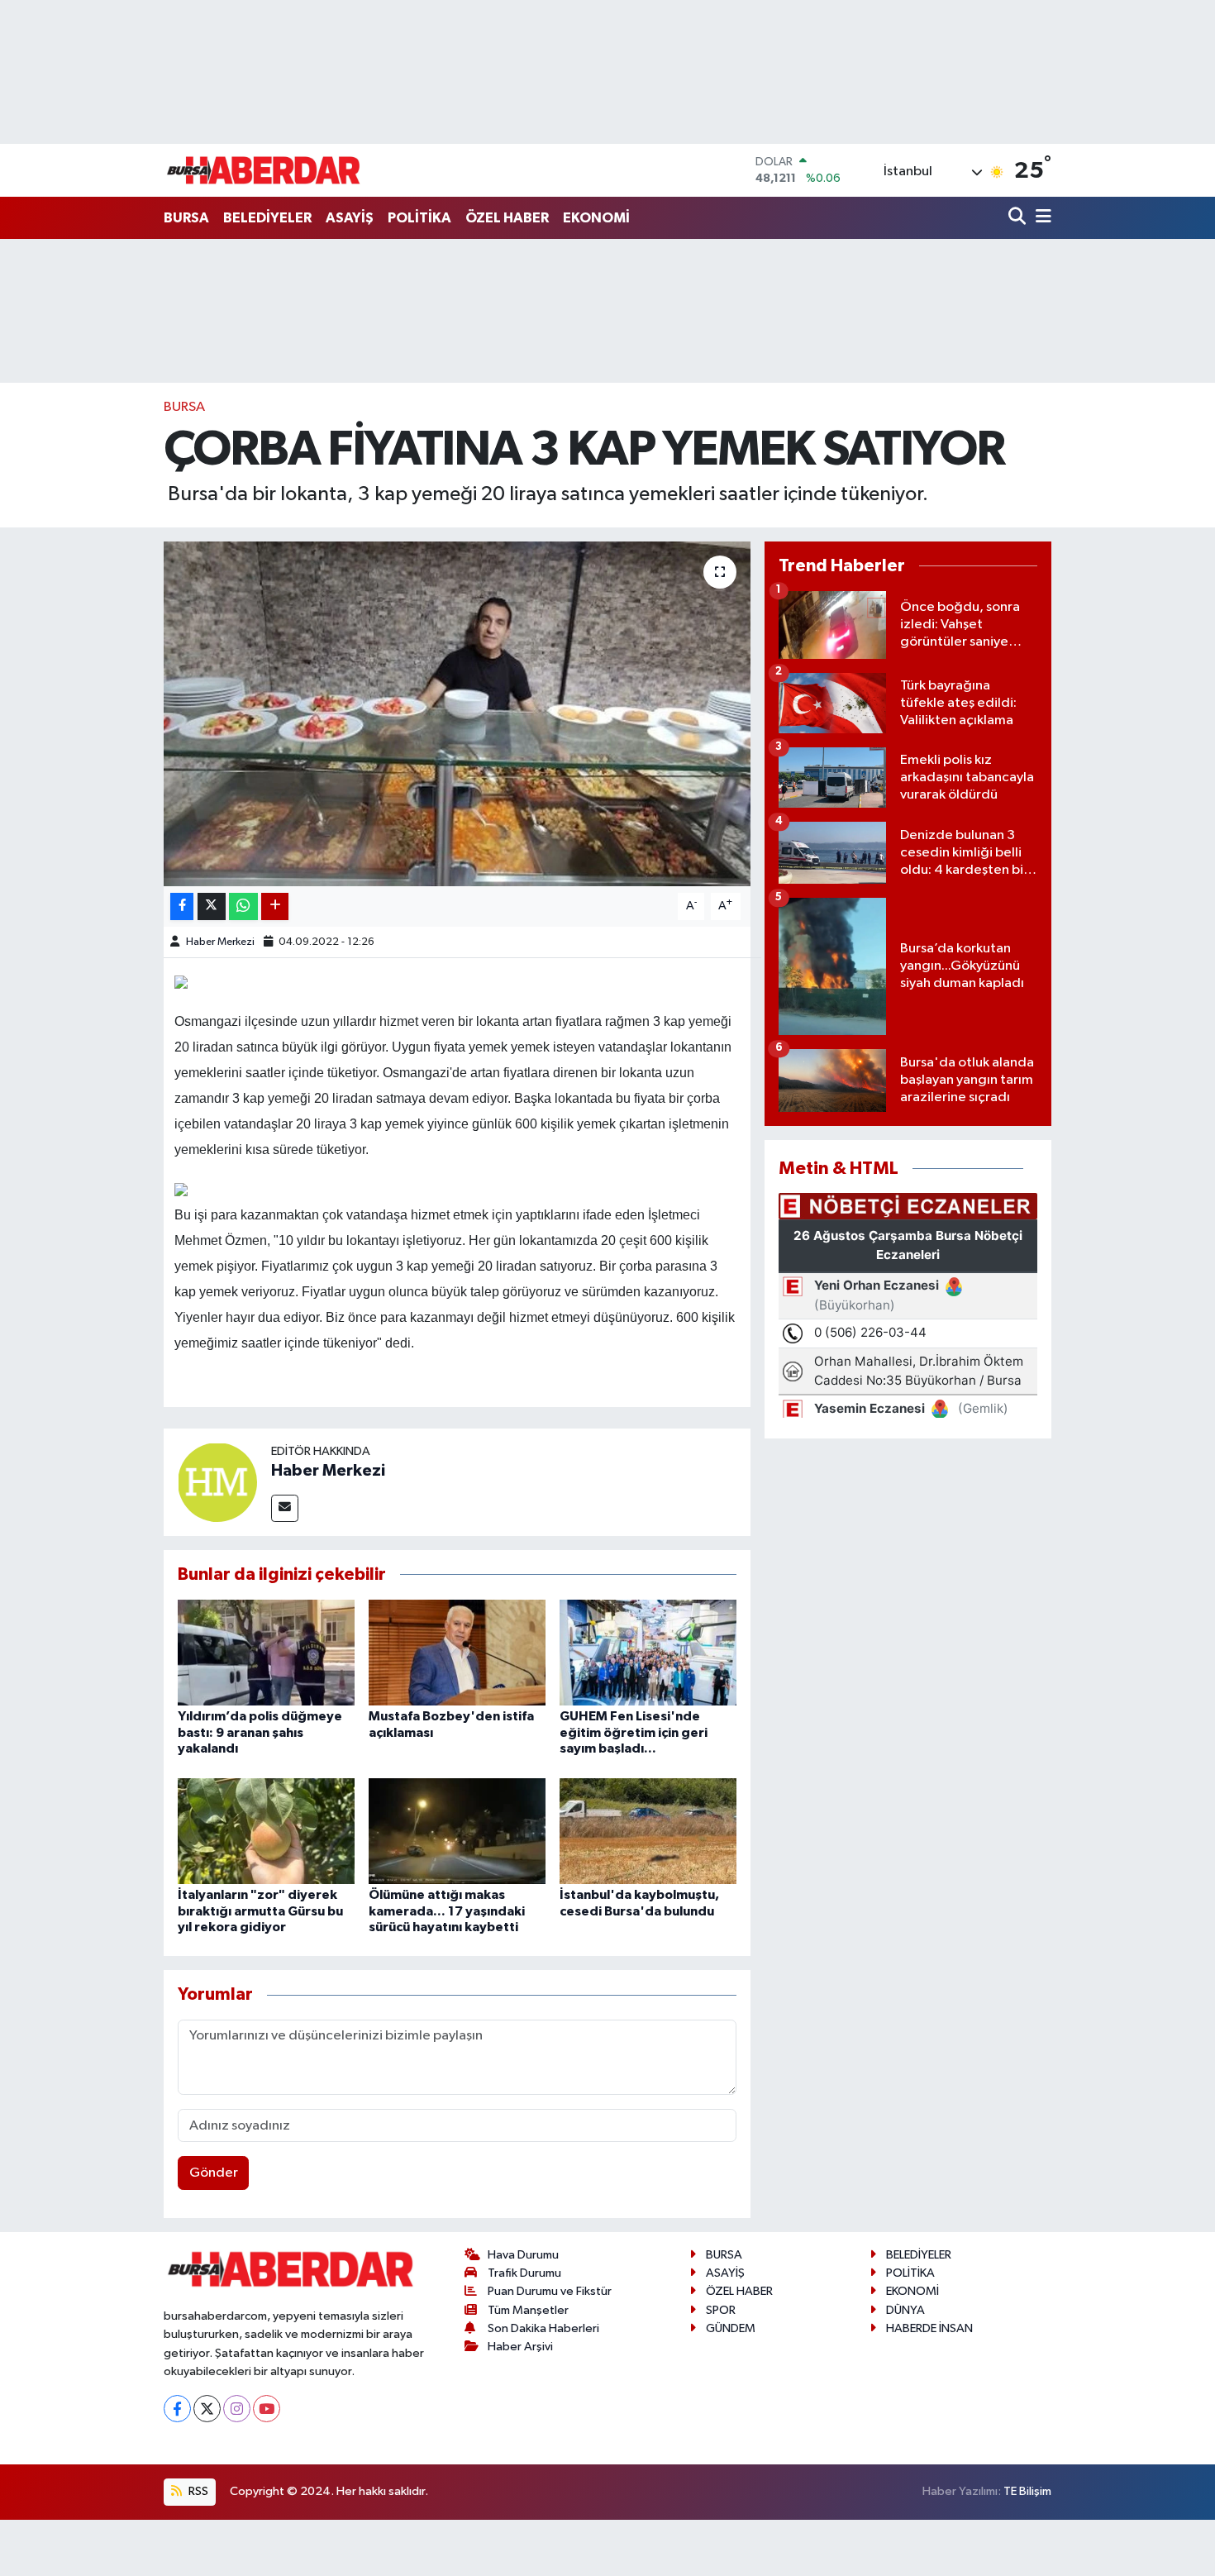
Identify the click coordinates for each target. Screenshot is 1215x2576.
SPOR (721, 2310)
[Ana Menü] (1041, 218)
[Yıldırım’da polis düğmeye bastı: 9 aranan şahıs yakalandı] (266, 1652)
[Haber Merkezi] (217, 1482)
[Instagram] (237, 2409)
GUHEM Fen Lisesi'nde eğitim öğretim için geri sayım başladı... (634, 1732)
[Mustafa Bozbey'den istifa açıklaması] (457, 1652)
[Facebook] (177, 2409)
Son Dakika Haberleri (543, 2328)
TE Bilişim (1027, 2491)
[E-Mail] (285, 1508)
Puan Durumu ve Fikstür (550, 2291)
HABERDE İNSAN (929, 2328)
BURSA (186, 218)
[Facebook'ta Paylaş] (182, 906)
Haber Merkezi (220, 942)
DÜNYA (905, 2310)
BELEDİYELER (267, 218)
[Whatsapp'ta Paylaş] (243, 906)
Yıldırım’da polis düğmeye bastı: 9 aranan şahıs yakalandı (260, 1732)
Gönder (214, 2173)
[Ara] (1019, 218)
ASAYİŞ (350, 218)
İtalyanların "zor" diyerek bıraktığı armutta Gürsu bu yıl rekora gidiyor (260, 1911)
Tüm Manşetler (528, 2310)
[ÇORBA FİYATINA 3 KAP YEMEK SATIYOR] (457, 713)
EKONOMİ (596, 218)
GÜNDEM (731, 2328)
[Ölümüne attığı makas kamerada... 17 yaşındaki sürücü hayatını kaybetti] (457, 1831)
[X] (207, 2409)
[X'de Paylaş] (212, 906)
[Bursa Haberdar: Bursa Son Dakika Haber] (263, 170)
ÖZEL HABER (507, 218)
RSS (197, 2491)
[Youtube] (267, 2409)
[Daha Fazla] (275, 906)
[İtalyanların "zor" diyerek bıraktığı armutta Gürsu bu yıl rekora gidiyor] (266, 1831)
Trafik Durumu (524, 2273)
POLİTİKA (419, 218)
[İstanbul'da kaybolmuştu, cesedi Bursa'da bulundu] (648, 1831)
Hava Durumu (523, 2255)
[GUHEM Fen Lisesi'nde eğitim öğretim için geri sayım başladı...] (648, 1652)
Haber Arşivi (520, 2347)
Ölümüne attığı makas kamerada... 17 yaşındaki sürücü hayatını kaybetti (447, 1911)
